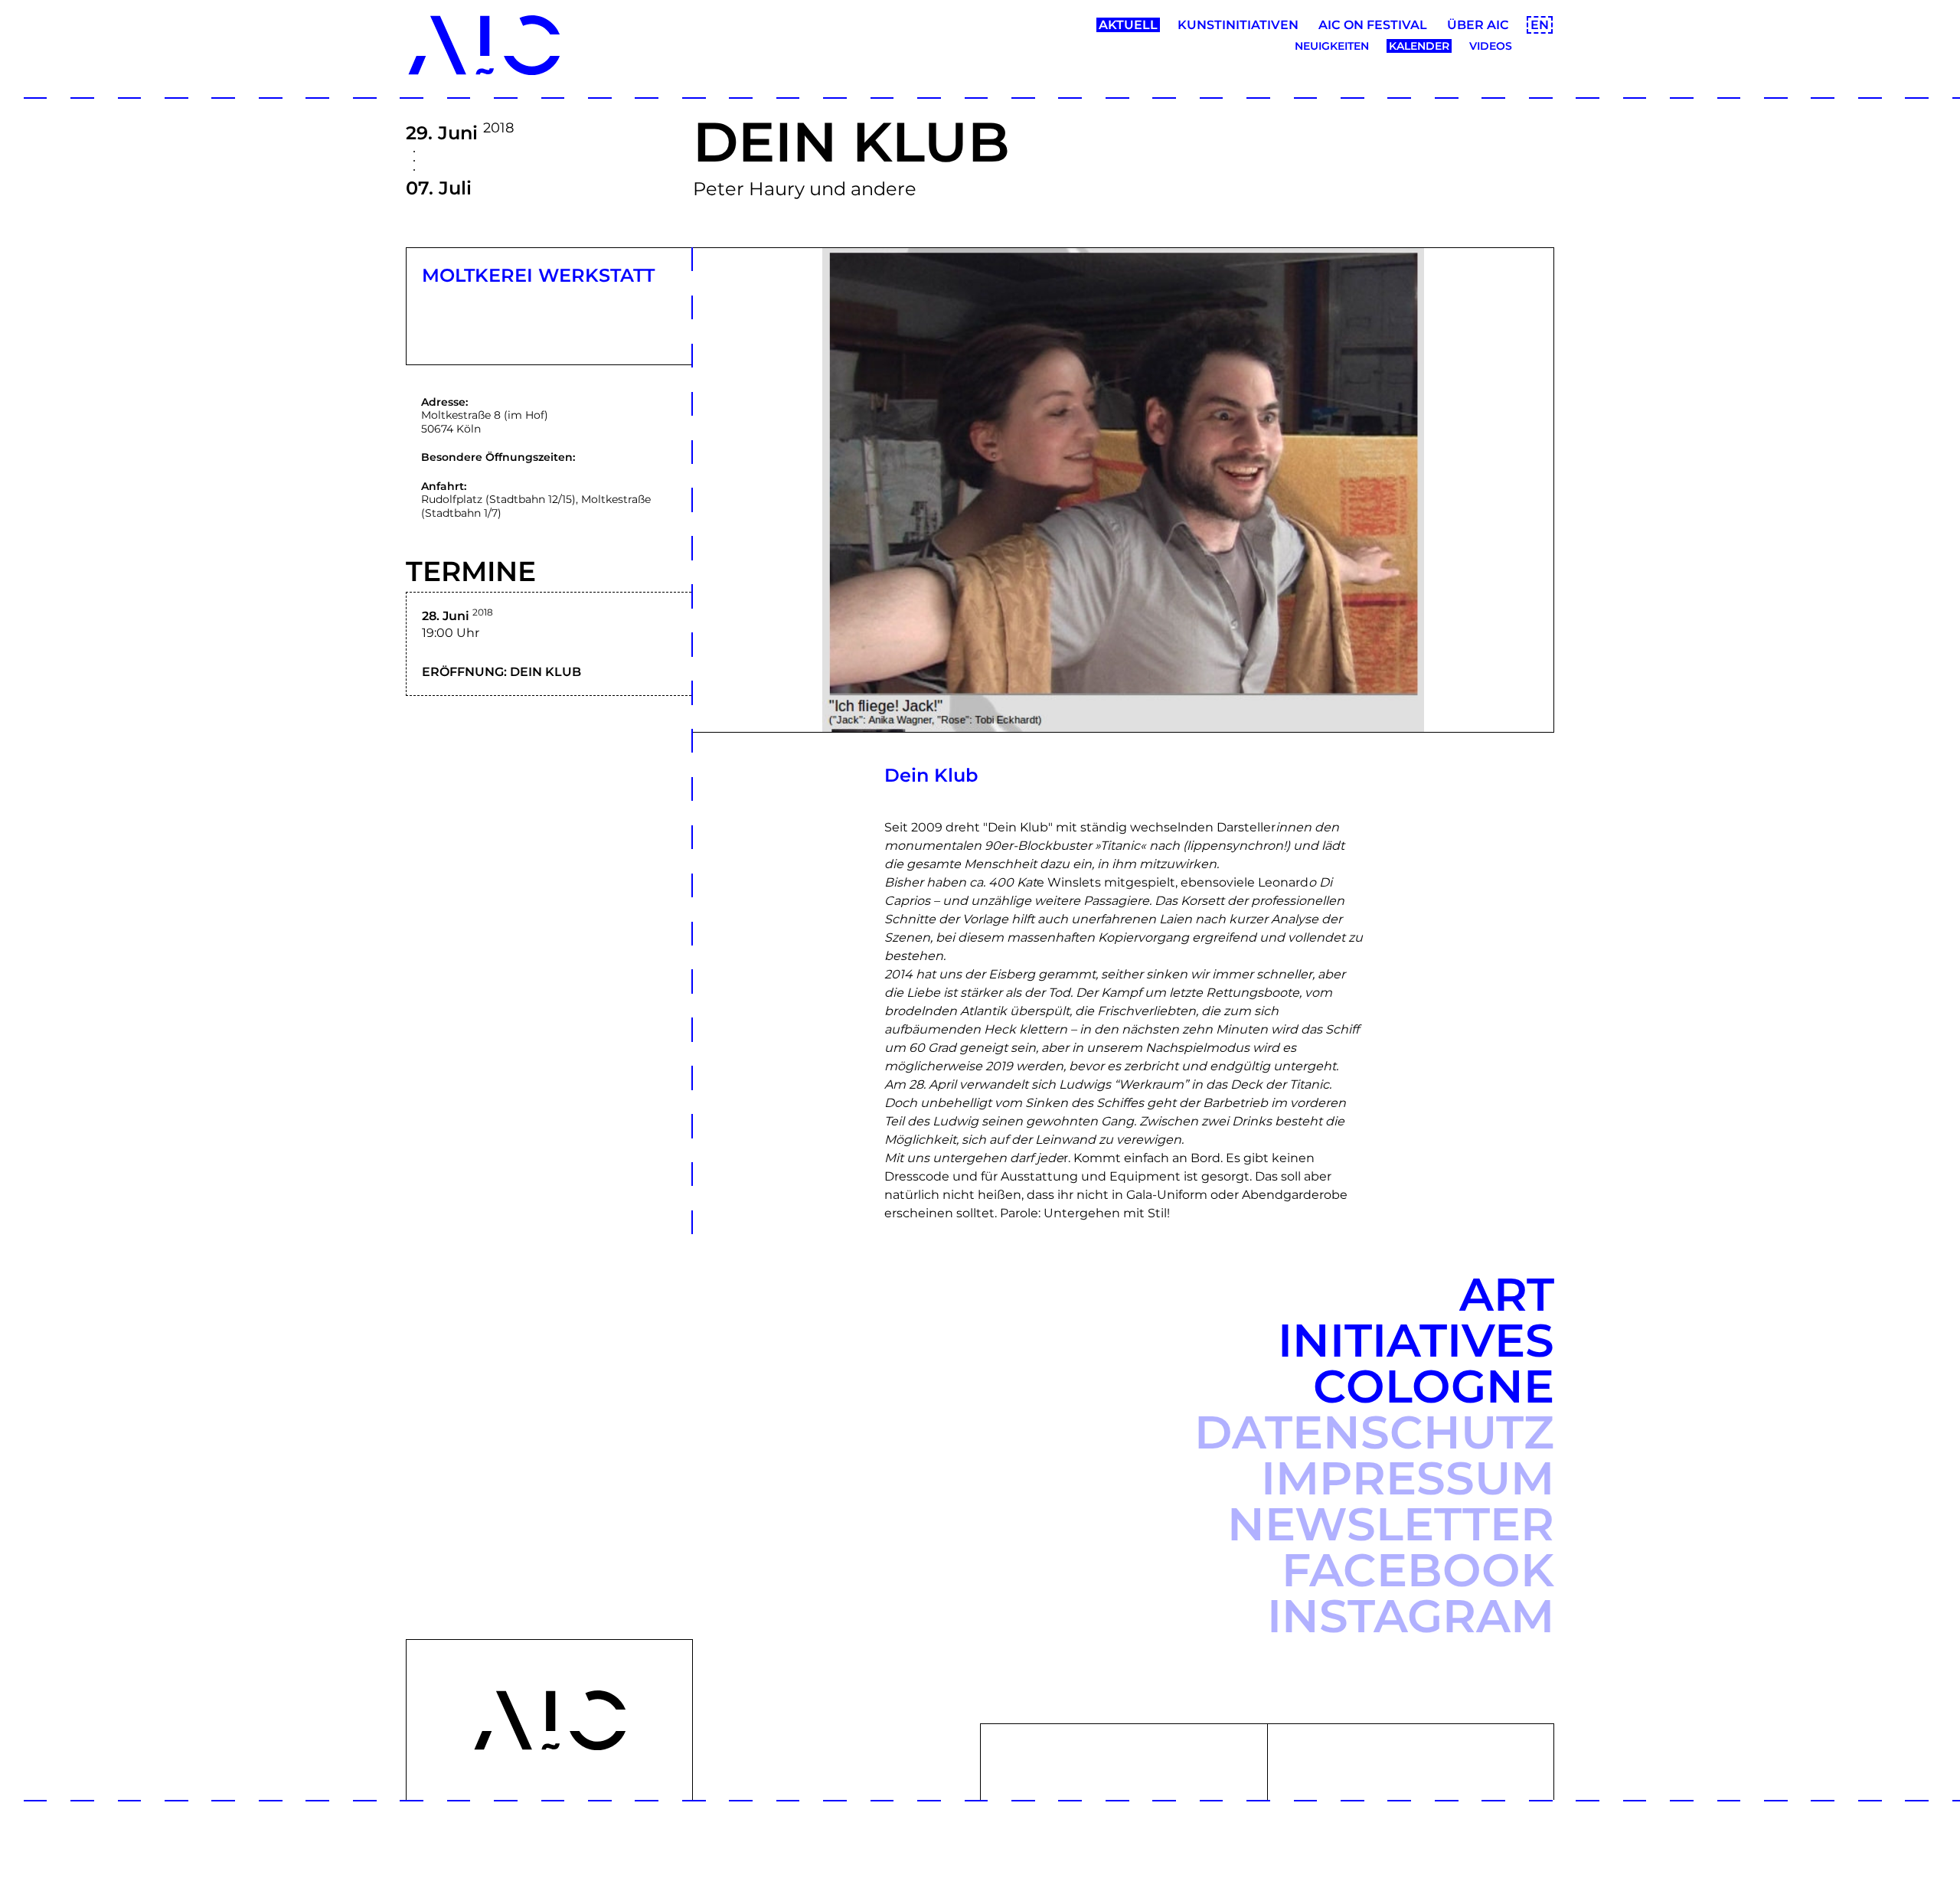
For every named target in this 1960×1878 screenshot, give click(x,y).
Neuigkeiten (1332, 46)
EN (1540, 25)
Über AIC (1478, 25)
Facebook (1418, 1570)
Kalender (1419, 46)
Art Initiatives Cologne (1416, 1340)
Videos (1491, 46)
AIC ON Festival (1373, 25)
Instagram (1411, 1616)
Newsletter (1391, 1524)
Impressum (1408, 1478)
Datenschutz (1374, 1432)
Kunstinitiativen (1238, 25)
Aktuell (1128, 25)
